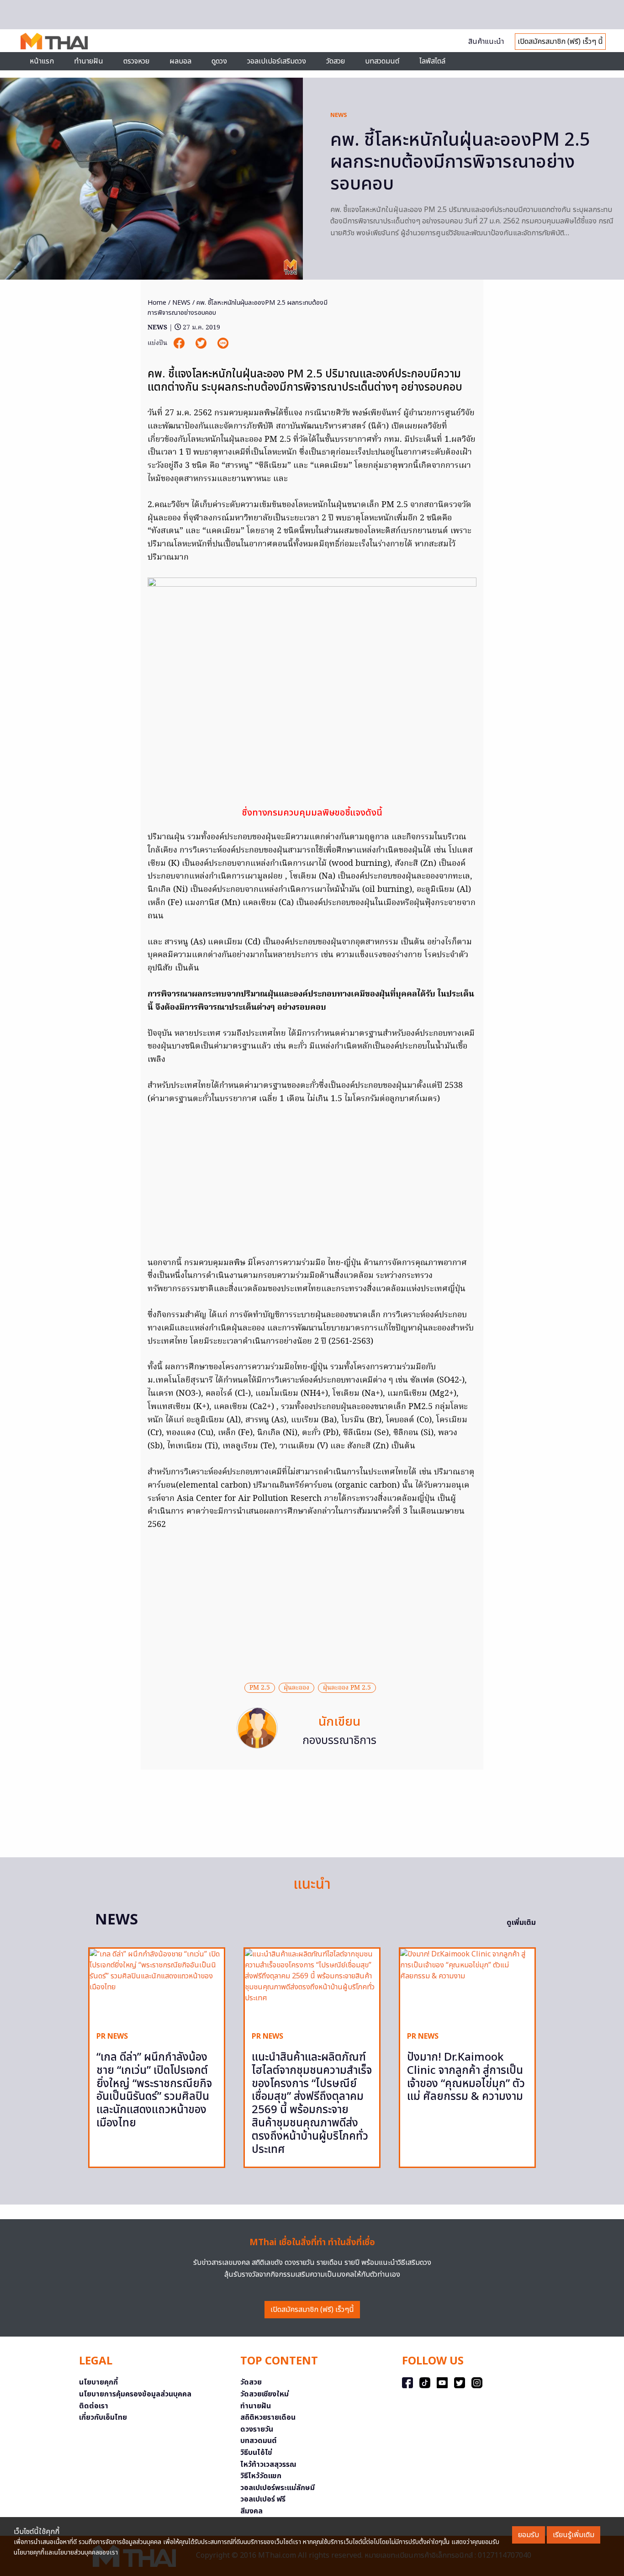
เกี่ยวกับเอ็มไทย (103, 2417)
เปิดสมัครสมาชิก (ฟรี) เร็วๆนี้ (312, 2310)
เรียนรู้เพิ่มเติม (574, 2535)
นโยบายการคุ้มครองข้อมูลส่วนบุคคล (135, 2394)
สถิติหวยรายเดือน (268, 2417)
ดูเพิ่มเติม (521, 1923)
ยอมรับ (529, 2535)
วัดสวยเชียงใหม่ (264, 2394)
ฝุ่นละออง (296, 1688)
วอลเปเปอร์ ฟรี (263, 2499)
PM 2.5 (260, 1688)
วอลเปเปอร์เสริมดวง (277, 61)
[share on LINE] (223, 343)
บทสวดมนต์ (382, 61)
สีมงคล (251, 2511)
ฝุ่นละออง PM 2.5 (347, 1688)
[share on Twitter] (202, 343)
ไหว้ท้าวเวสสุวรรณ (268, 2465)
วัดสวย (336, 61)
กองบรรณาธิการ (339, 1741)
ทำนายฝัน (89, 61)
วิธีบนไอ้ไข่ (256, 2453)
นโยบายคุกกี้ (98, 2382)
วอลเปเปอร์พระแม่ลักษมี (278, 2488)
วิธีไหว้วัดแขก (261, 2476)
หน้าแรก (42, 61)
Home (157, 303)
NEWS (339, 115)
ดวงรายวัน (257, 2429)
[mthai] (54, 41)
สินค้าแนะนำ (486, 42)
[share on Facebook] (180, 343)
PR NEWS (112, 2036)
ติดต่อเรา (94, 2406)
